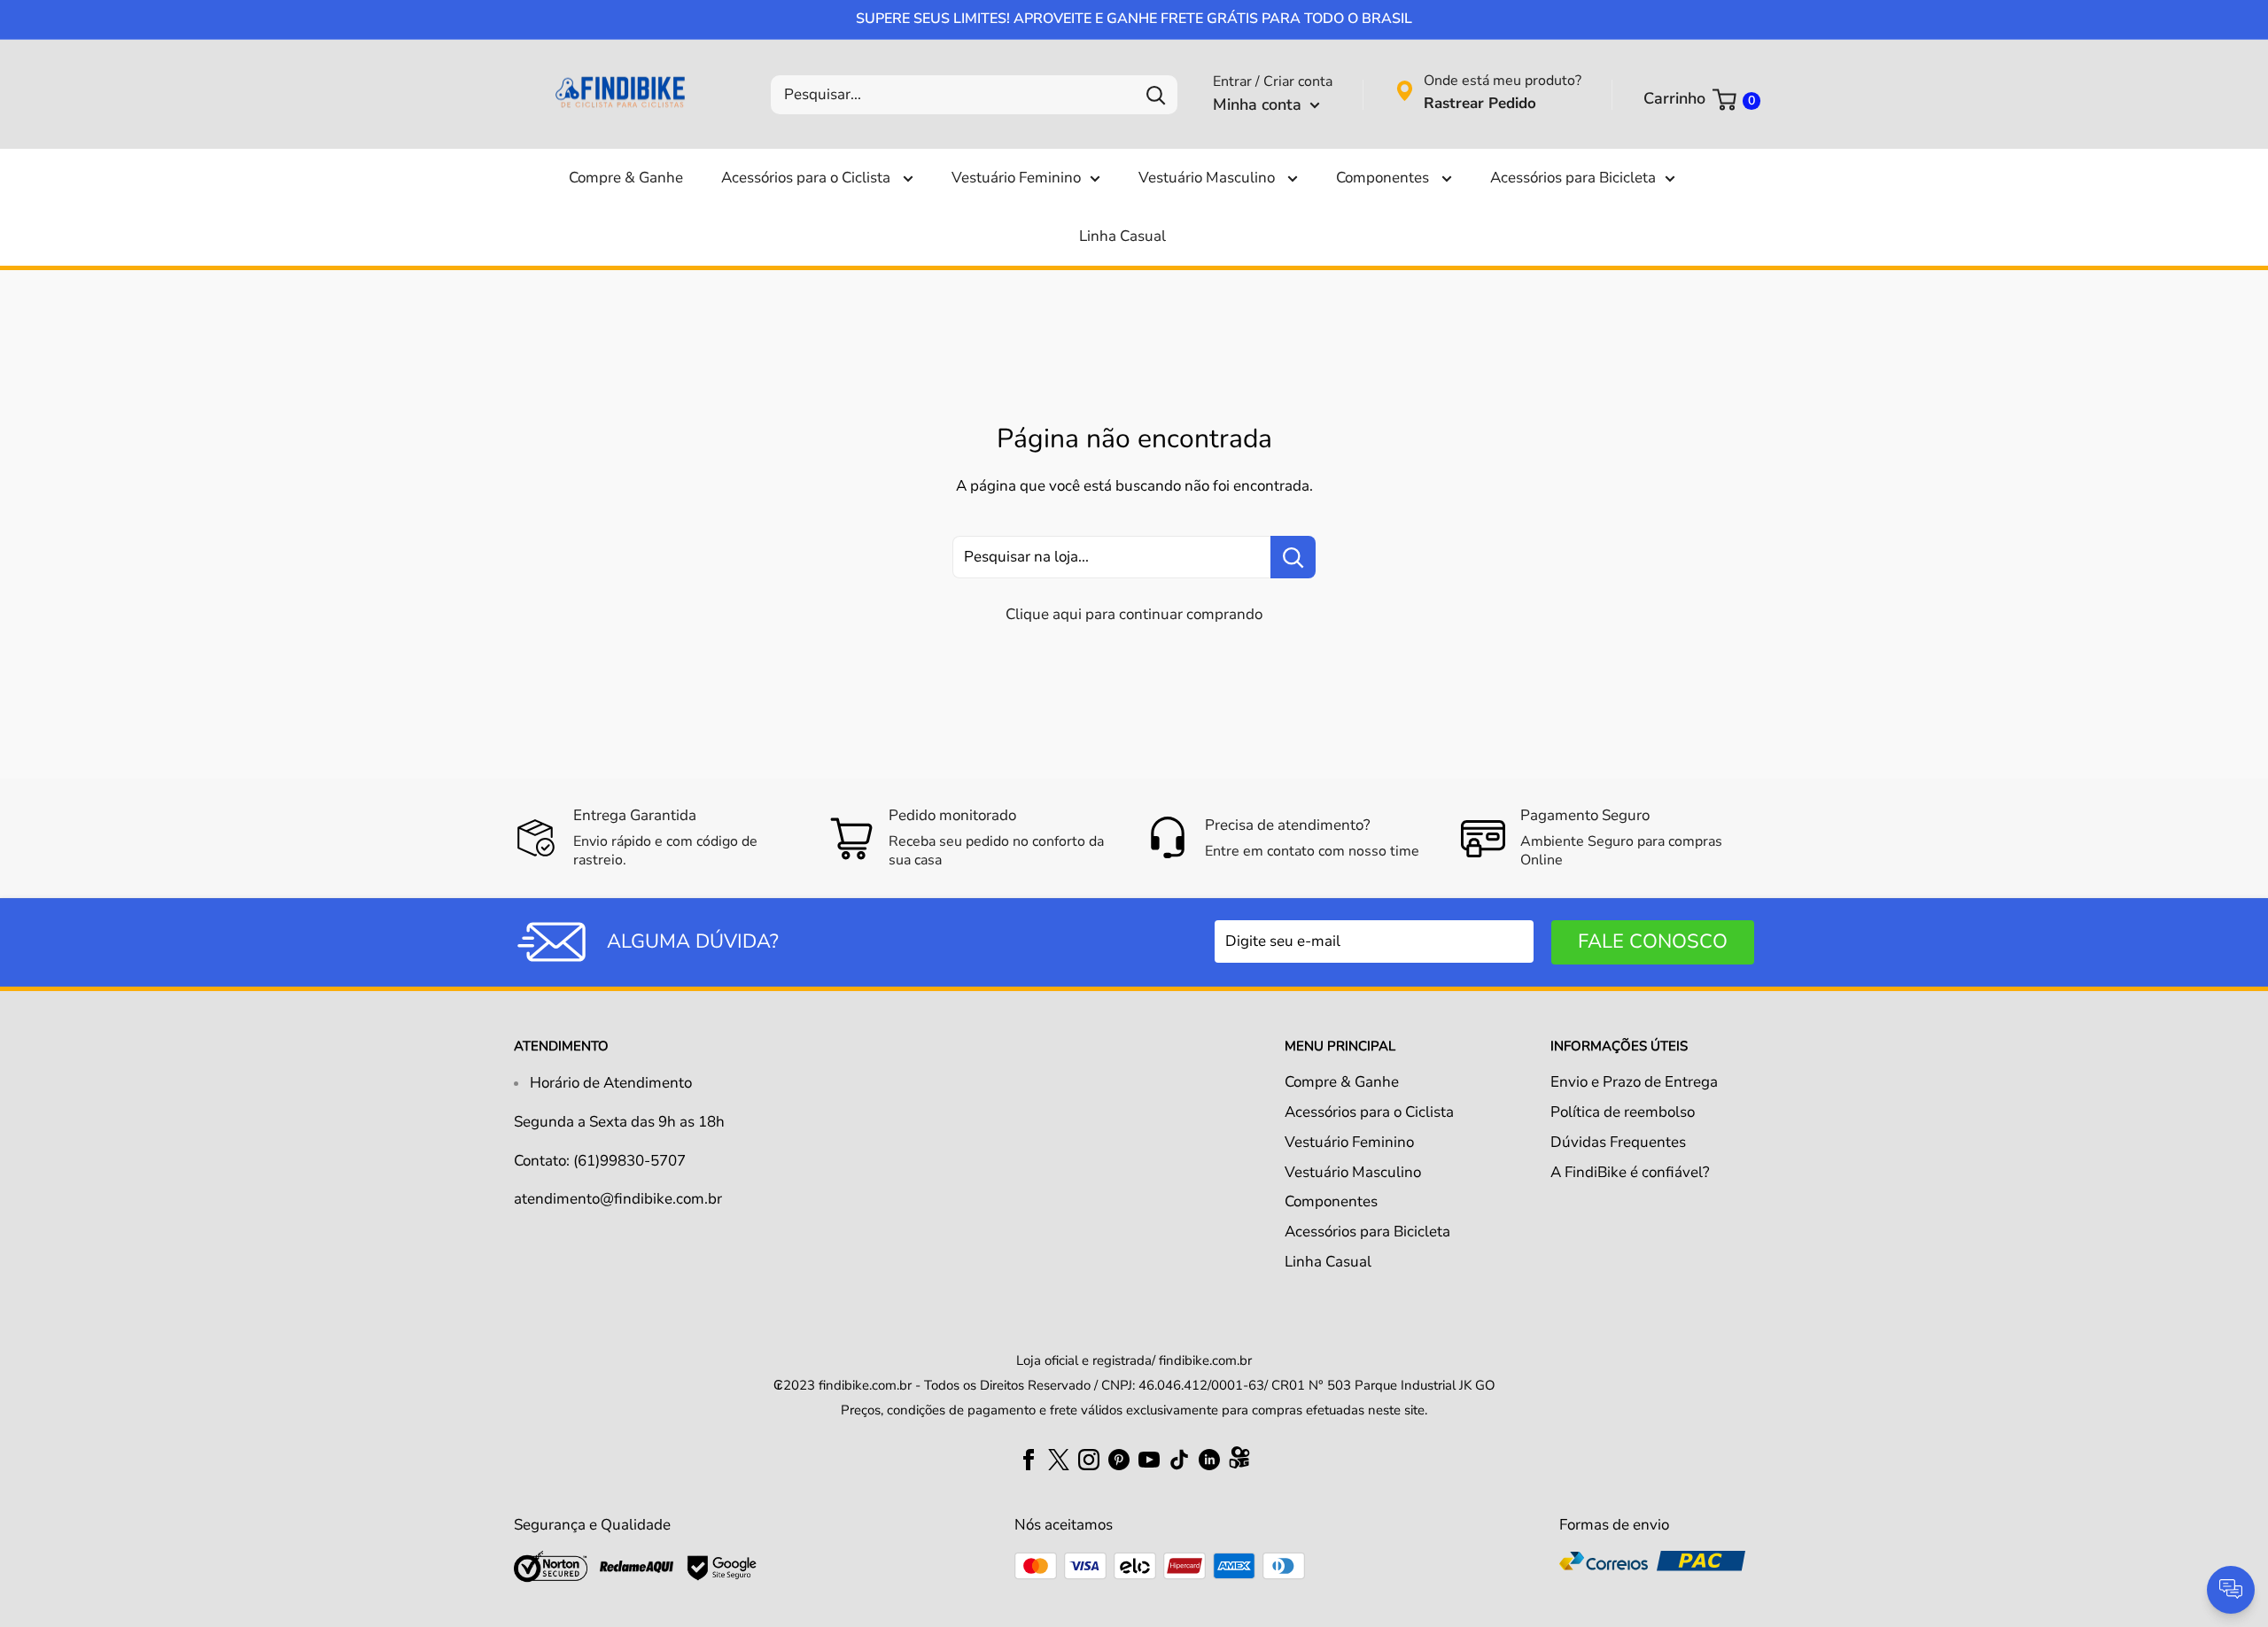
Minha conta (1259, 105)
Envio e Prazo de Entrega (1634, 1082)
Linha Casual (1122, 236)
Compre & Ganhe (626, 178)
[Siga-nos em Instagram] (1089, 1459)
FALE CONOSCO (1653, 941)
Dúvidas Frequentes (1618, 1142)
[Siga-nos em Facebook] (1029, 1459)
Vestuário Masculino (1208, 178)
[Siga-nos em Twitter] (1059, 1459)
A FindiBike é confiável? (1630, 1172)
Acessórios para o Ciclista (808, 178)
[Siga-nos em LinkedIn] (1209, 1459)
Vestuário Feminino (1016, 178)
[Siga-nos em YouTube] (1149, 1459)
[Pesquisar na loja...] (1293, 557)
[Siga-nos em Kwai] (1239, 1461)
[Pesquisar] (1155, 95)
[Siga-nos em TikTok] (1179, 1459)
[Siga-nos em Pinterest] (1119, 1459)
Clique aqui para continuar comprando (1134, 614)
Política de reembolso (1623, 1112)
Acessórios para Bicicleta (1573, 178)
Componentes (1384, 178)
